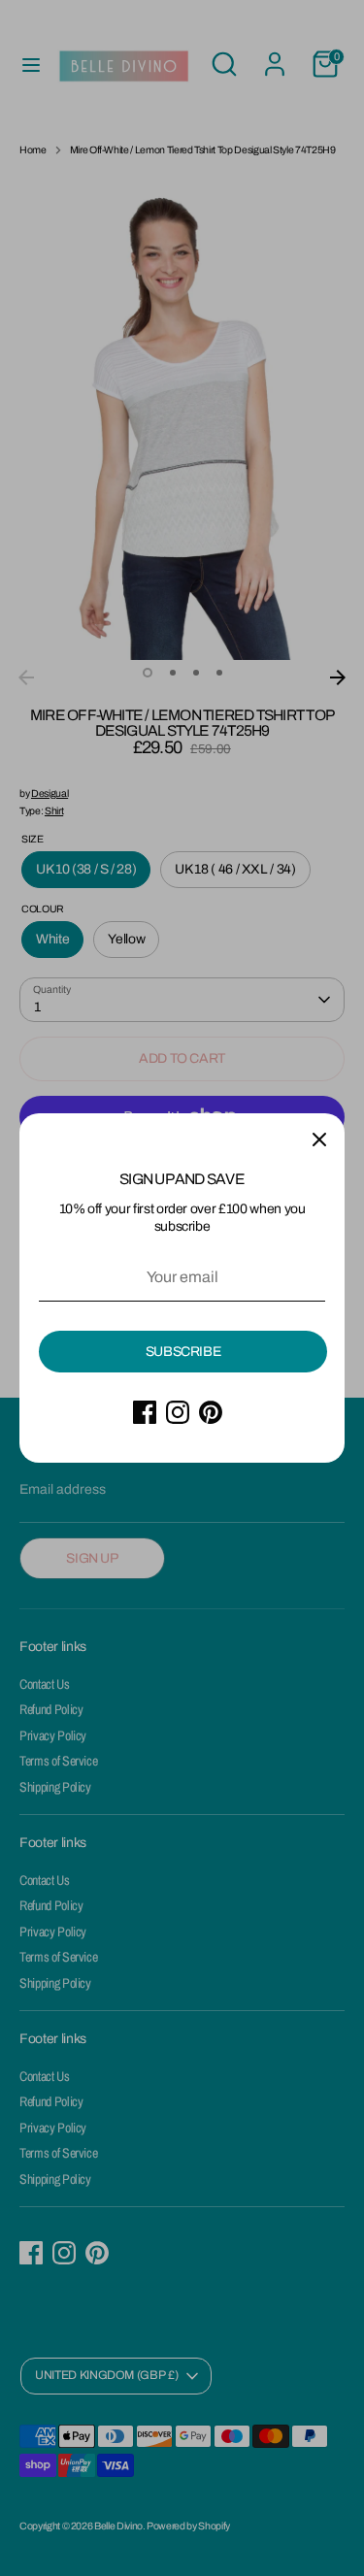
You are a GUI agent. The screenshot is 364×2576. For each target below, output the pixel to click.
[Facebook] (145, 1412)
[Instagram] (178, 1412)
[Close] (319, 1139)
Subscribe (183, 1352)
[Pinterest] (211, 1412)
